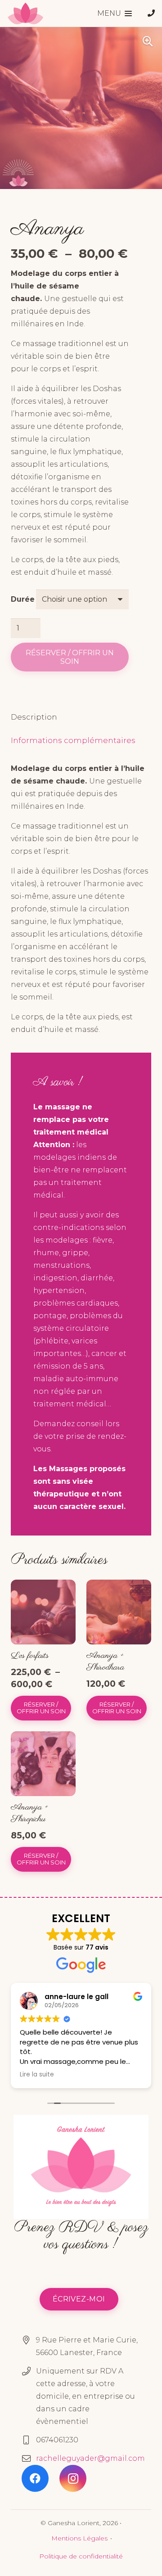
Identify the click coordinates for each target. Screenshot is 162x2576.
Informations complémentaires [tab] (73, 740)
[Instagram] (73, 2478)
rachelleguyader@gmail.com (90, 2458)
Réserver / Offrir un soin (70, 657)
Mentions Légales (79, 2538)
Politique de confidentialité (81, 2556)
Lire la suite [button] (37, 2075)
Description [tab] (34, 717)
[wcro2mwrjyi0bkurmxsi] (25, 14)
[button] (115, 14)
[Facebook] (35, 2478)
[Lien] (151, 13)
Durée (23, 599)
